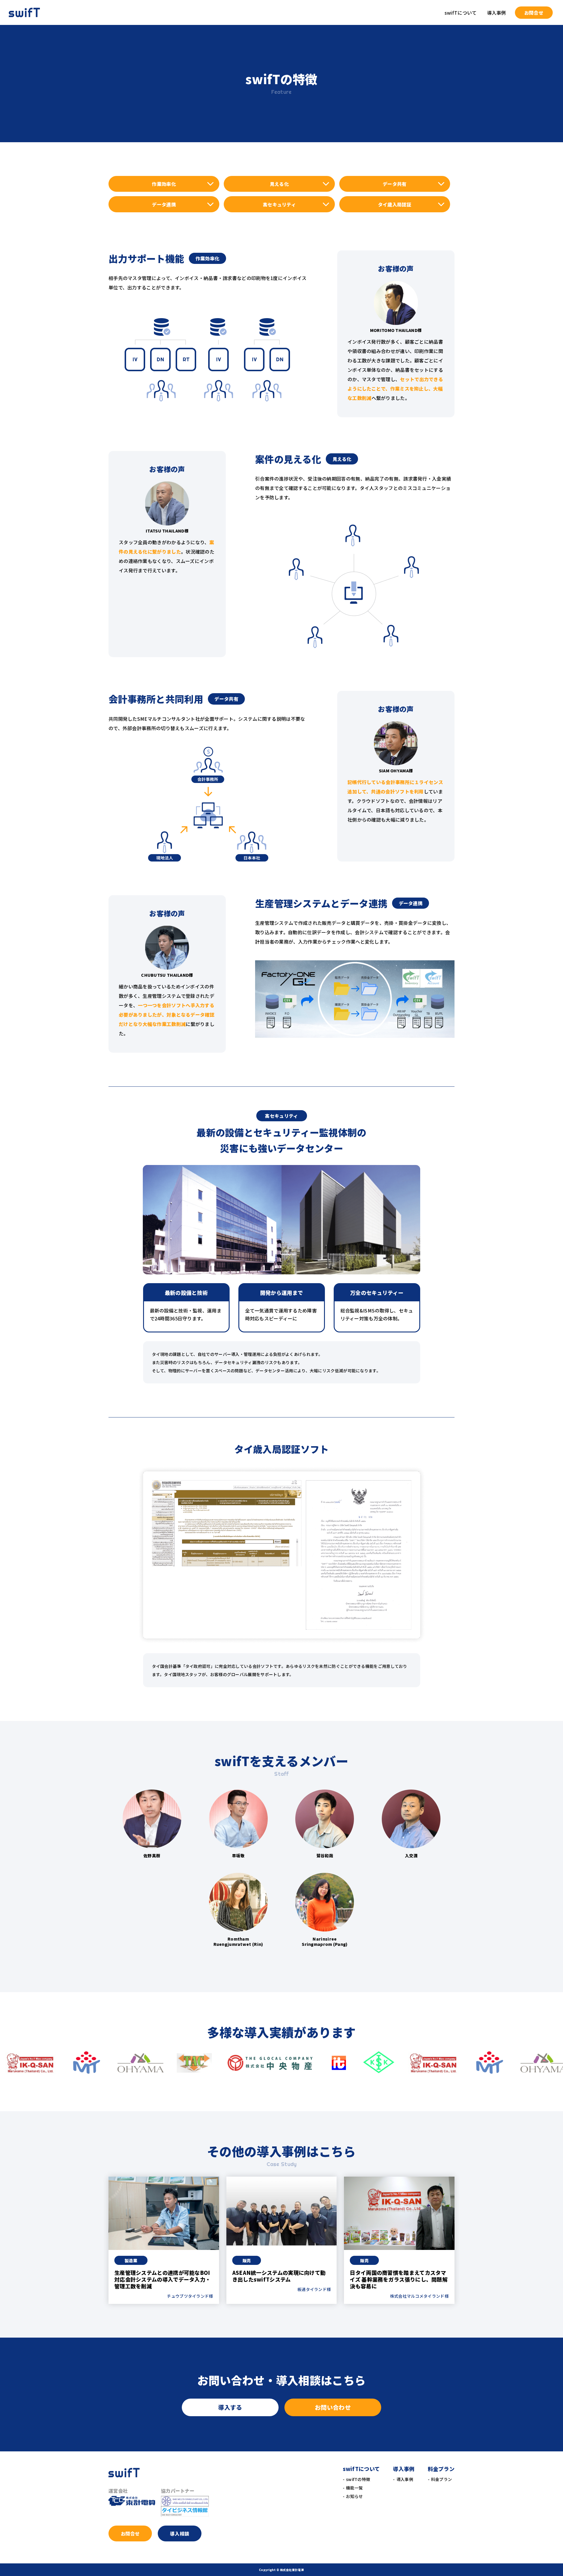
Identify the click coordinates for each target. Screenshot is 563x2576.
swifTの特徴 (358, 2479)
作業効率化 (164, 184)
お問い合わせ (333, 2407)
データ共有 (395, 184)
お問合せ (534, 13)
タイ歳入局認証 (395, 204)
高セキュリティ (279, 204)
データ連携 (164, 204)
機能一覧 (354, 2488)
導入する (230, 2407)
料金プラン (442, 2479)
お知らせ (354, 2496)
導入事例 (405, 2479)
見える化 (279, 184)
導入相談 (180, 2533)
